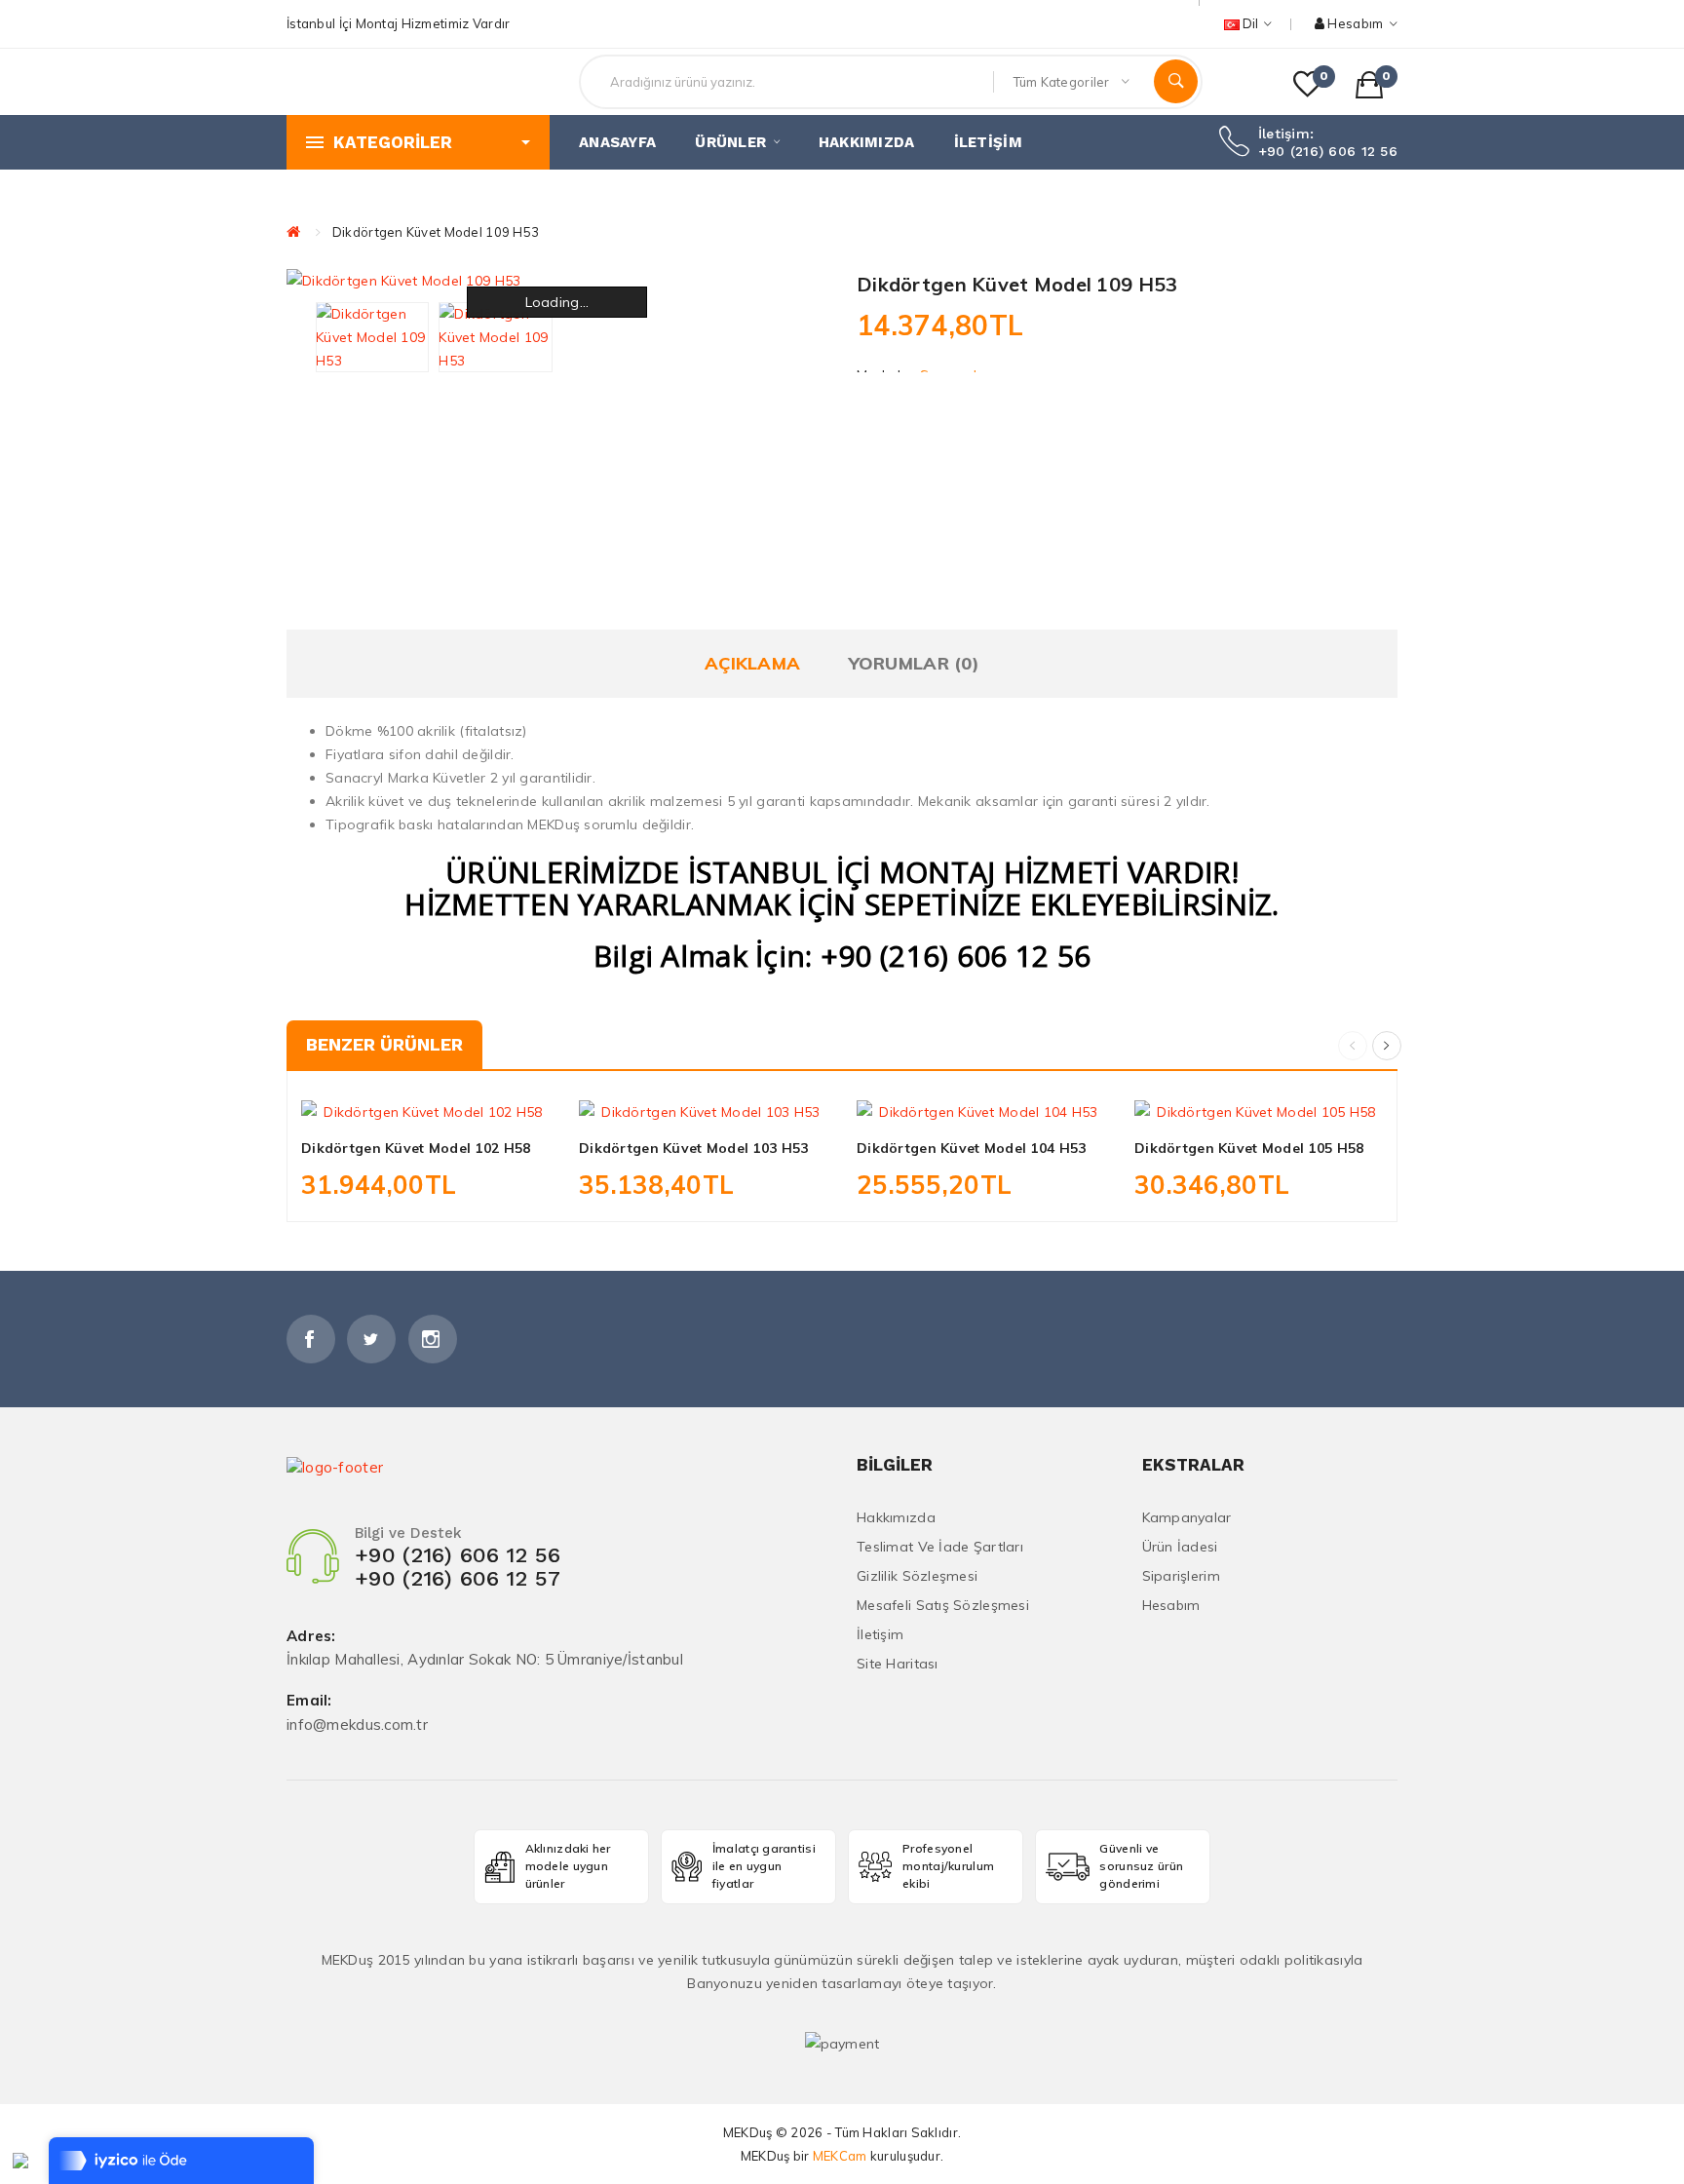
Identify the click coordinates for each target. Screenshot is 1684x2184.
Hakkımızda (896, 1517)
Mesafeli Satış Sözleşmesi (943, 1605)
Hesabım (1171, 1605)
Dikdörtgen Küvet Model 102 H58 (416, 1148)
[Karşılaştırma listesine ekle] (469, 1101)
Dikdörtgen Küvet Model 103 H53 (693, 1148)
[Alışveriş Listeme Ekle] (426, 1101)
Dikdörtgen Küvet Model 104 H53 (971, 1148)
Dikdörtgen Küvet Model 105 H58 (1249, 1148)
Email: (309, 1701)
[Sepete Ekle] (382, 1101)
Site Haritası (898, 1664)
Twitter (371, 1339)
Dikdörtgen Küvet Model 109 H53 (436, 232)
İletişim (880, 1634)
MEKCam (840, 2156)
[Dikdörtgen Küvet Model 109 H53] (372, 337)
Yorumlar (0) (914, 663)
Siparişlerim (1181, 1576)
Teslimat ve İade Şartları (940, 1547)
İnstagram (433, 1339)
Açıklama (752, 663)
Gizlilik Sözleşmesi (917, 1576)
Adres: (311, 1637)
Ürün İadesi (1180, 1547)
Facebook (311, 1339)
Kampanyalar (1187, 1517)
